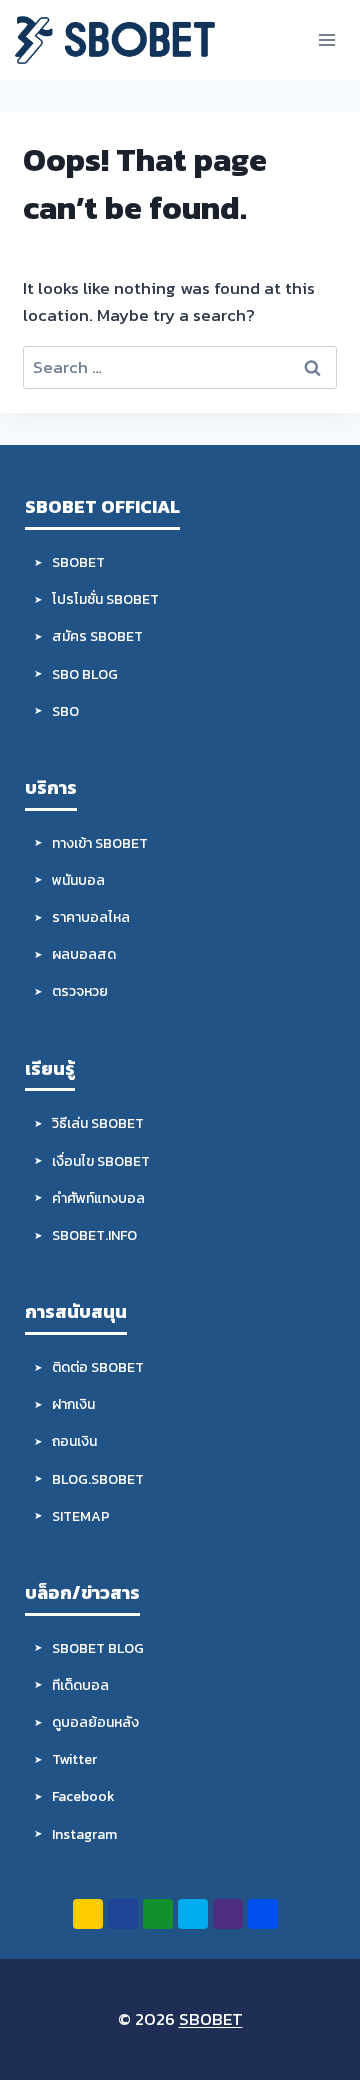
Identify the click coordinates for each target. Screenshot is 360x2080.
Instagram (84, 1834)
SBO (65, 711)
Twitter (74, 1759)
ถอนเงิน (74, 1441)
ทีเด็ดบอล (80, 1685)
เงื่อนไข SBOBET (101, 1161)
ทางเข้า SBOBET (100, 843)
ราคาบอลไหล (91, 917)
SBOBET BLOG (98, 1648)
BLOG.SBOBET (98, 1479)
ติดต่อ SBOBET (98, 1367)
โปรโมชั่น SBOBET (105, 599)
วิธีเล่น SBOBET (98, 1123)
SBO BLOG (85, 674)
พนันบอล (78, 880)
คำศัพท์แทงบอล (98, 1198)
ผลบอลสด (84, 954)
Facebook (83, 1796)
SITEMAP (81, 1516)
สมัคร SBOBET (97, 636)
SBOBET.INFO (94, 1235)
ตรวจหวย (80, 991)
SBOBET (78, 562)
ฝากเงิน (73, 1404)
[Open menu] (326, 39)
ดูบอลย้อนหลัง (95, 1722)
